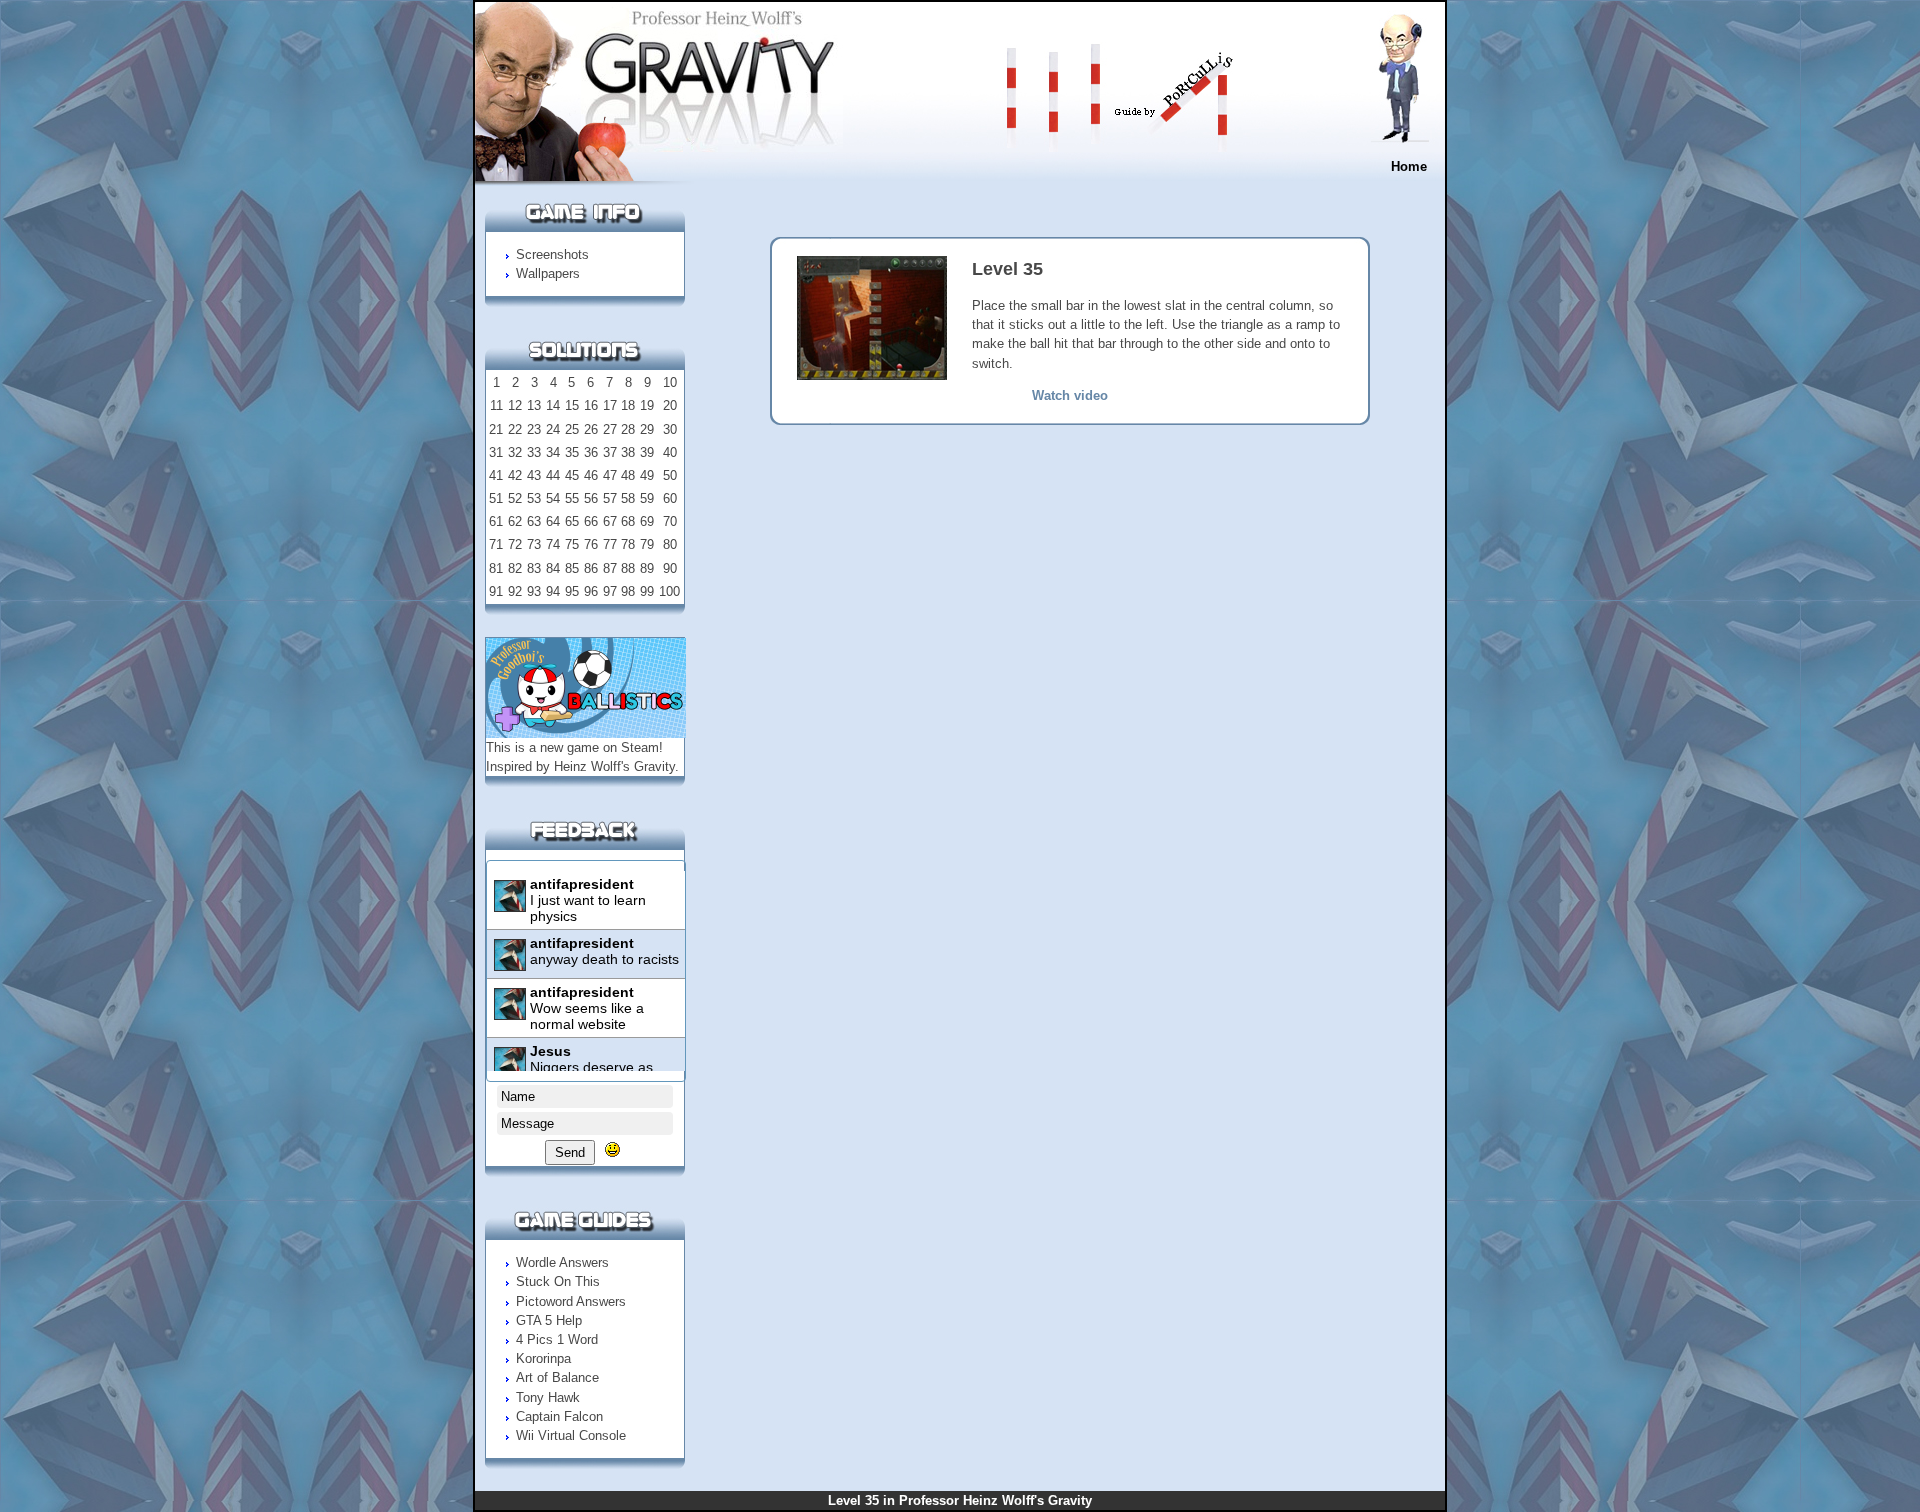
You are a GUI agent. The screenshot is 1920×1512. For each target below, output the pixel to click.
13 (534, 405)
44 (553, 475)
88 (628, 568)
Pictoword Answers (571, 1301)
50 (670, 475)
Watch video (1070, 395)
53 (534, 498)
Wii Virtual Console (571, 1435)
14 (553, 405)
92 (515, 591)
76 (591, 544)
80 (670, 544)
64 (553, 521)
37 (610, 452)
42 (515, 475)
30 (670, 429)
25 (572, 429)
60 (670, 498)
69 (647, 521)
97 (610, 591)
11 (496, 405)
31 (496, 452)
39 (647, 452)
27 (610, 429)
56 (591, 498)
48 (628, 475)
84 (553, 568)
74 (553, 544)
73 (534, 544)
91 (496, 591)
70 (670, 521)
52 (515, 498)
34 (553, 452)
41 (496, 475)
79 (647, 544)
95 (572, 591)
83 (534, 568)
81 (496, 568)
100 (669, 591)
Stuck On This (558, 1281)
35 (572, 452)
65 (572, 521)
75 (572, 544)
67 (610, 521)
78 (628, 544)
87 (610, 568)
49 (647, 475)
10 (670, 382)
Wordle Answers (562, 1262)
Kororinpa (543, 1358)
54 (553, 498)
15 (572, 405)
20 (670, 405)
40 (670, 452)
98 (628, 591)
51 (496, 498)
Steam (640, 747)
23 (534, 429)
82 (515, 568)
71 (496, 544)
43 (534, 475)
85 (572, 568)
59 (647, 498)
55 (572, 498)
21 (496, 429)
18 (628, 405)
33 (534, 452)
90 (670, 568)
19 (647, 405)
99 (647, 591)
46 (591, 475)
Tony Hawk (548, 1397)
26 (591, 429)
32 (515, 452)
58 (628, 498)
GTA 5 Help (549, 1320)
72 (515, 544)
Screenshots (552, 254)
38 (628, 452)
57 (610, 498)
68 (628, 521)
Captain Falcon (559, 1416)
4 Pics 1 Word (557, 1339)
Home (1409, 166)
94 (553, 591)
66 (591, 521)
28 (628, 429)
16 (591, 405)
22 (515, 429)
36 (591, 452)
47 (610, 475)
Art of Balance (557, 1377)
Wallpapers (548, 273)
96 (591, 591)
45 (572, 475)
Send (570, 1152)
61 (496, 521)
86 (591, 568)
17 (610, 405)
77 (610, 544)
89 (647, 568)
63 (534, 521)
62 (515, 521)
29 (647, 429)
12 (515, 405)
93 (534, 591)
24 (553, 429)
